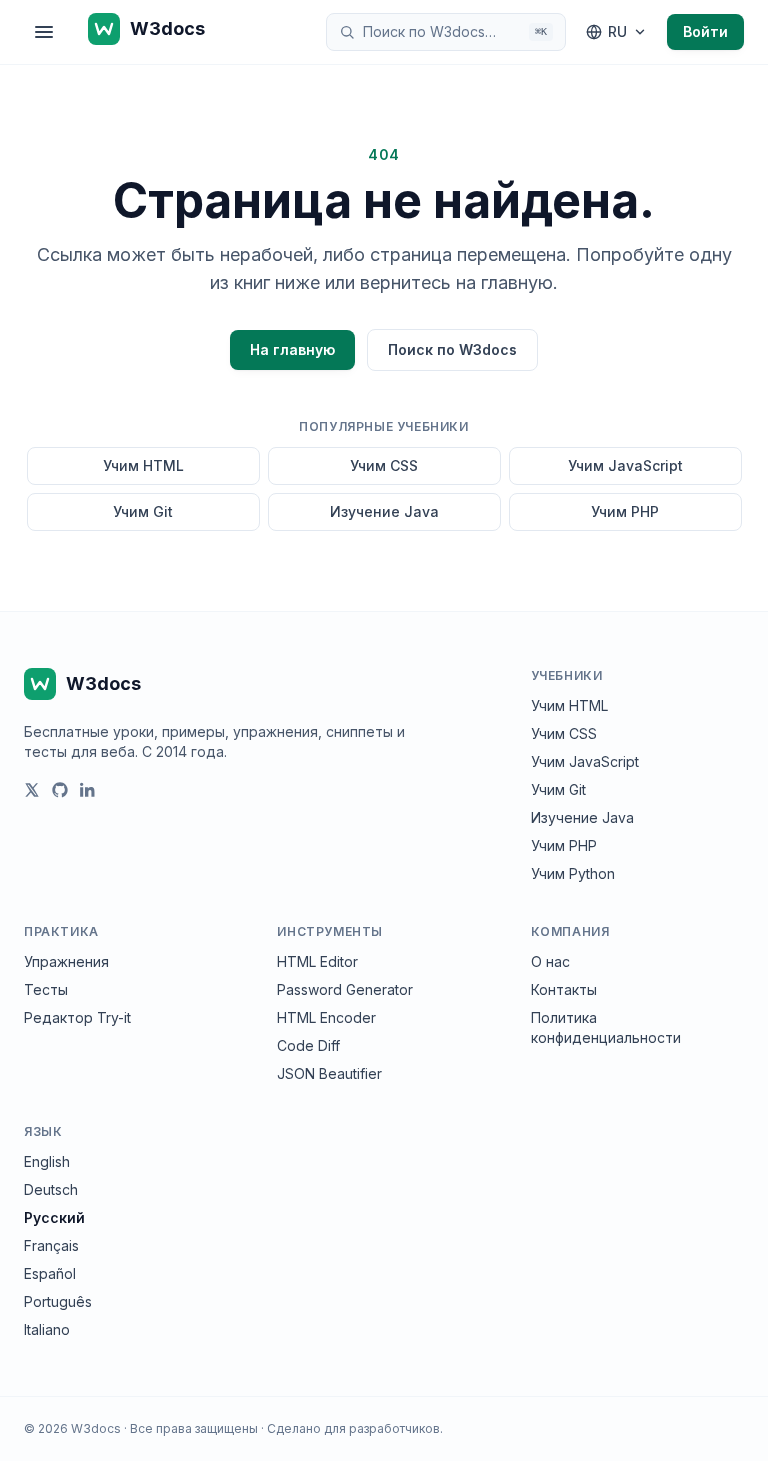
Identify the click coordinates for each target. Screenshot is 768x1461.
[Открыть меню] (44, 32)
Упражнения (66, 961)
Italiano (47, 1329)
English (47, 1161)
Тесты (46, 989)
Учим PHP (625, 511)
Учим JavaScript (625, 465)
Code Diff (308, 1045)
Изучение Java (384, 511)
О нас (550, 961)
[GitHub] (60, 790)
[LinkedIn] (88, 790)
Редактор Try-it (77, 1017)
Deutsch (51, 1189)
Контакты (564, 989)
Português (58, 1301)
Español (50, 1273)
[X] (32, 790)
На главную (292, 349)
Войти (705, 31)
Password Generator (345, 989)
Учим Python (573, 873)
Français (51, 1245)
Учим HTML (143, 465)
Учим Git (143, 511)
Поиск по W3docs (452, 349)
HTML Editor (317, 961)
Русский (54, 1217)
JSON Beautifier (329, 1073)
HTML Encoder (326, 1017)
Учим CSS (384, 465)
